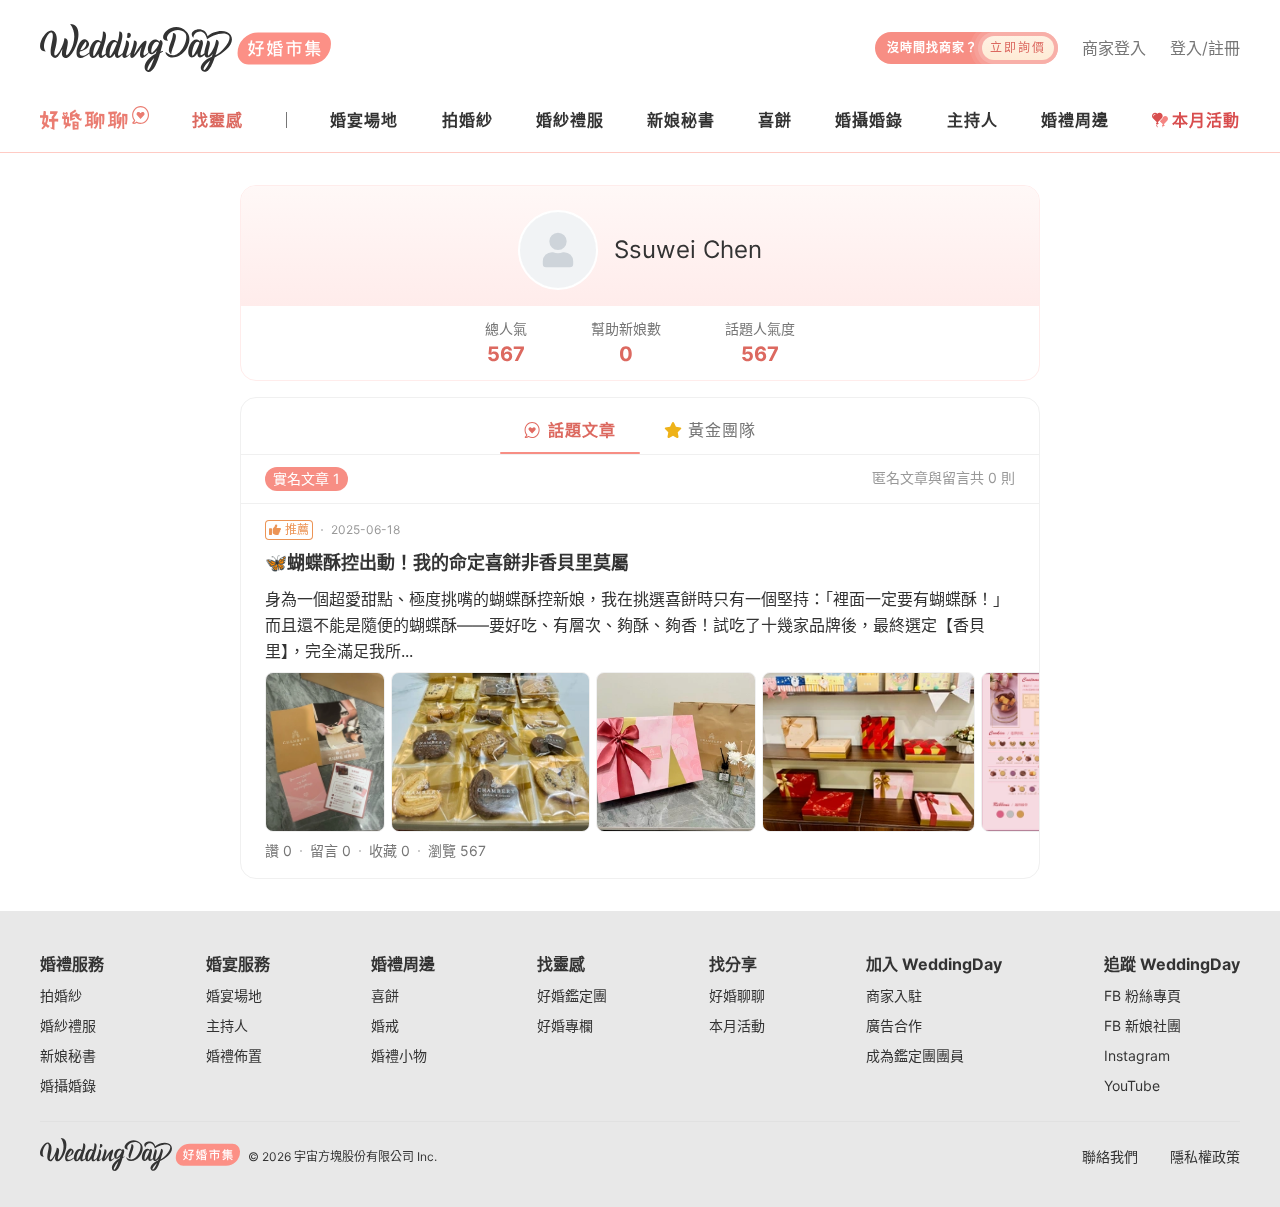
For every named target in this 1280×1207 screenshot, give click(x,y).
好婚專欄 (565, 1025)
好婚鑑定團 (572, 995)
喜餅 (385, 995)
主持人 (227, 1025)
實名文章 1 (306, 478)
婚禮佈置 (234, 1055)
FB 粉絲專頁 (1142, 995)
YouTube (1132, 1085)
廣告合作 (894, 1025)
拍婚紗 (61, 995)
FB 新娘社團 (1142, 1025)
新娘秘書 (68, 1055)
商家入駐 (894, 995)
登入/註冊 (1205, 48)
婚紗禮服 (68, 1025)
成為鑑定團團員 (915, 1055)
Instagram (1137, 1055)
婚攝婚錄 (68, 1085)
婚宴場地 (234, 995)
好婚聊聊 (737, 995)
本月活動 (1206, 120)
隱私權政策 (1205, 1156)
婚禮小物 (399, 1055)
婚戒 (385, 1025)
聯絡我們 (1110, 1156)
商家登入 (1114, 48)
